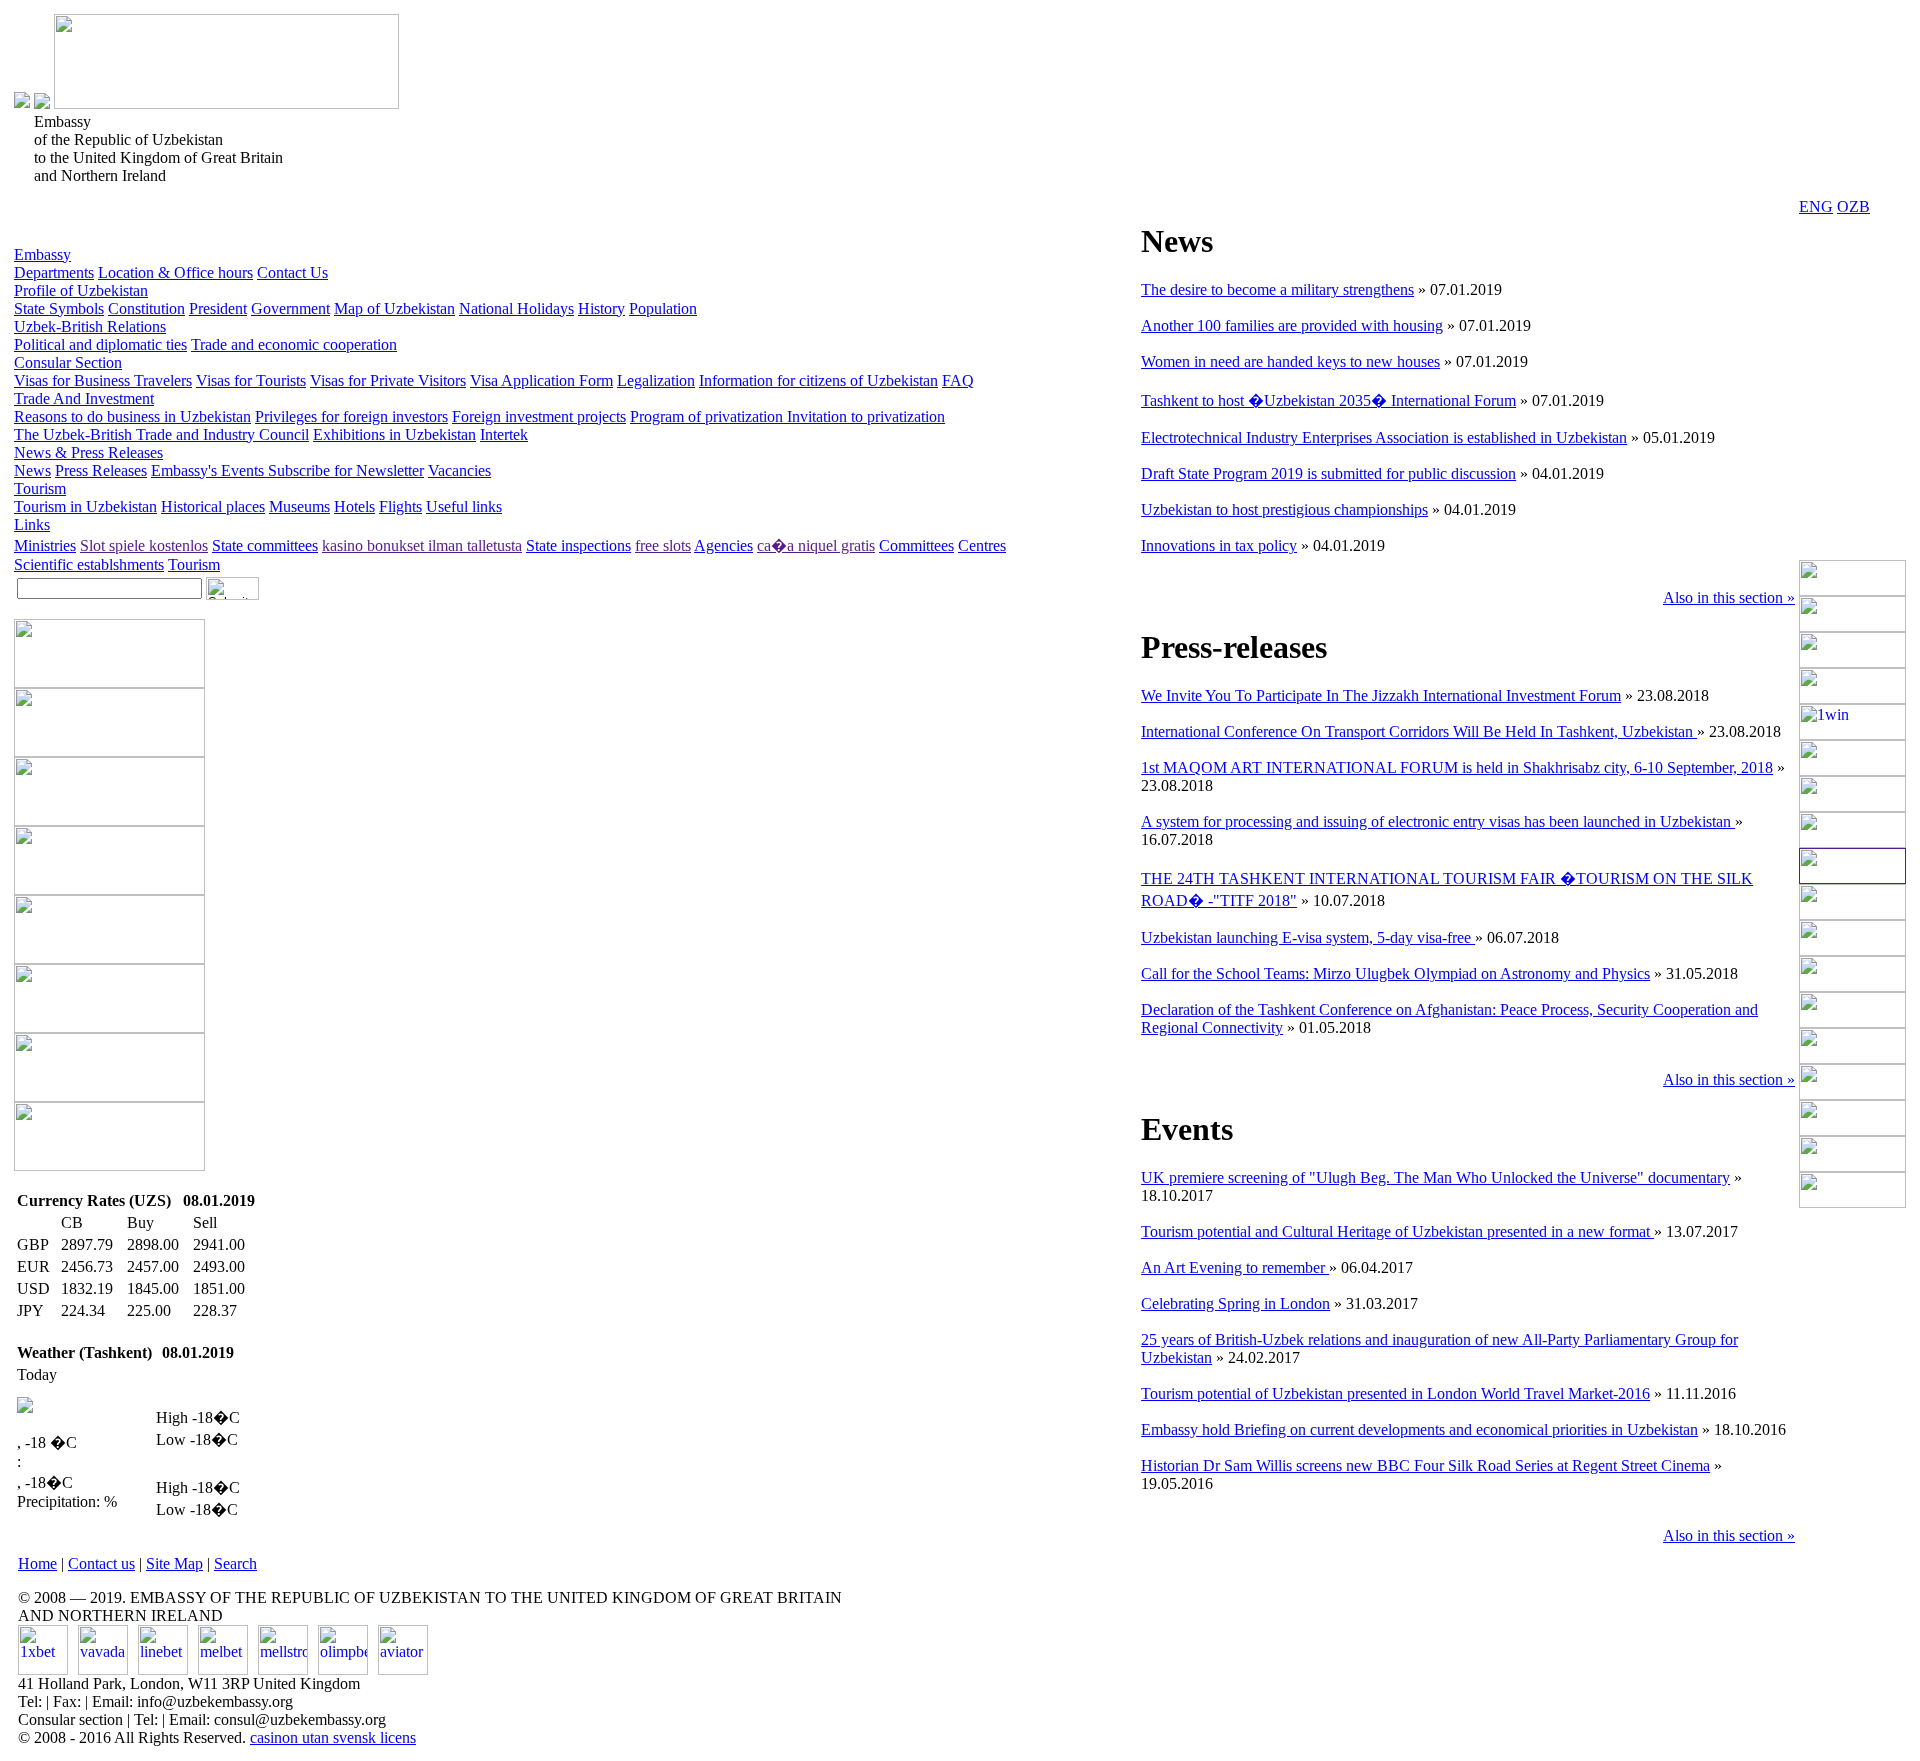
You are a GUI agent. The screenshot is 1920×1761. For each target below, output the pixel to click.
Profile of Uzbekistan (81, 290)
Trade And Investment (84, 398)
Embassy (42, 254)
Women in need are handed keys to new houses (1290, 361)
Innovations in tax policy (1219, 545)
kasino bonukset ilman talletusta (422, 545)
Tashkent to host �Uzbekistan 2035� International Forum (1328, 400)
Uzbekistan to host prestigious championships (1284, 509)
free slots (663, 545)
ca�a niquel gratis (816, 545)
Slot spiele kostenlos (144, 545)
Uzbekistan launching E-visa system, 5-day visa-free (1308, 937)
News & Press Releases (88, 452)
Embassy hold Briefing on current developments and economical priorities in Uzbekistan (1419, 1429)
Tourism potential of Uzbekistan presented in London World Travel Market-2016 (1395, 1393)
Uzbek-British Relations (90, 326)
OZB (1853, 206)
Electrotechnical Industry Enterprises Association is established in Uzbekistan (1384, 437)
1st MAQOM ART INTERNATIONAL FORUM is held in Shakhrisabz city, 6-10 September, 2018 (1457, 767)
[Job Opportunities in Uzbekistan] (1852, 1202)
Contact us (101, 1563)
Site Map (174, 1563)
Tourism (40, 488)
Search (235, 1563)
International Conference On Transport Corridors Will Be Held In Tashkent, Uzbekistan (1419, 731)
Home (37, 1563)
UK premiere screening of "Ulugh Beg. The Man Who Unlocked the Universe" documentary (1435, 1177)
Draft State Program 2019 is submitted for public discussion (1328, 473)
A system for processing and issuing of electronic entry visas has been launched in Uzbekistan (1438, 821)
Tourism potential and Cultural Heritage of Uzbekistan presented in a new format (1397, 1231)
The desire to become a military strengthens (1277, 289)
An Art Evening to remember (1235, 1267)
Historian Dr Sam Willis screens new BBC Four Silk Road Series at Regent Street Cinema (1425, 1465)
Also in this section (1729, 597)
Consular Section (68, 362)
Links (32, 524)
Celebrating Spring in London (1235, 1303)
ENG (1816, 206)
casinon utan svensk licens (333, 1737)
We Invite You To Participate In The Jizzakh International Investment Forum (1381, 695)
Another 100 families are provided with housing (1292, 325)
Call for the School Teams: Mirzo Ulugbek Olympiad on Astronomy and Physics (1395, 973)
